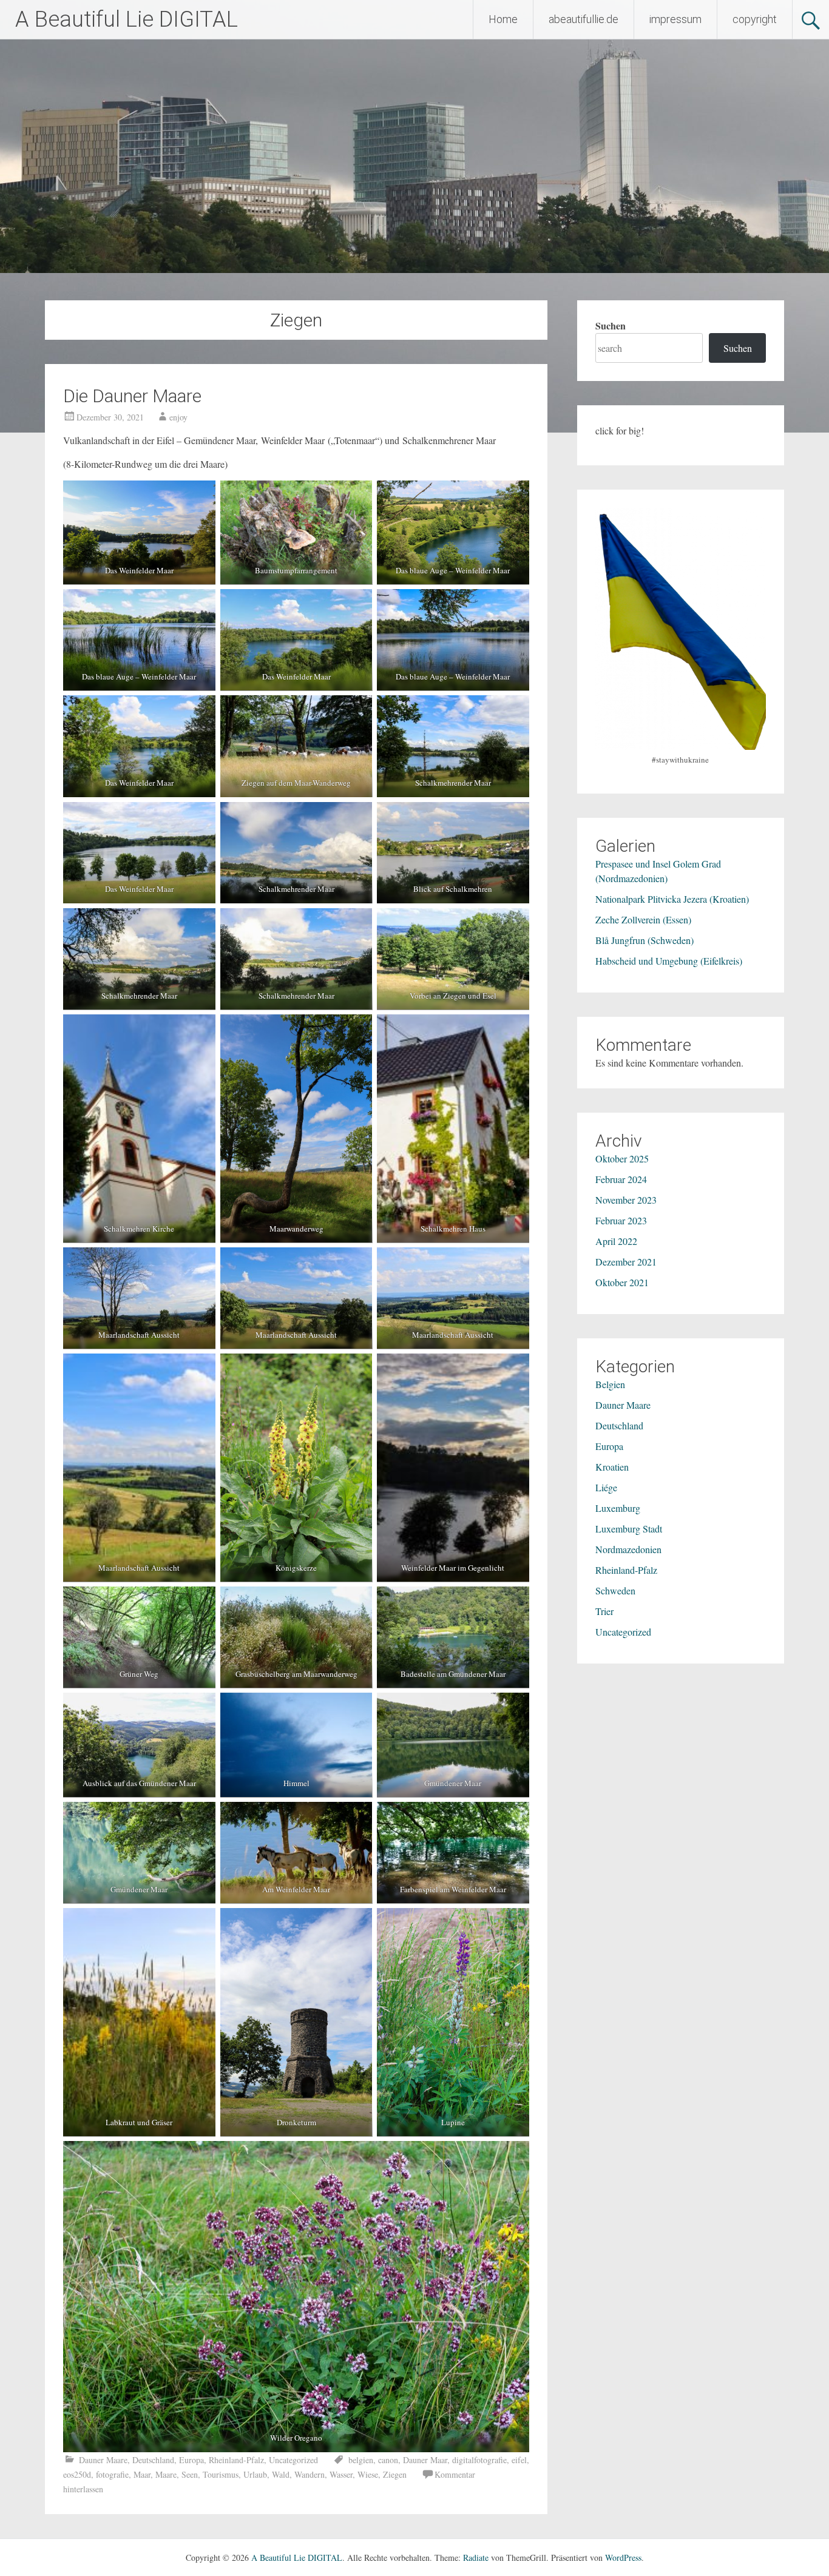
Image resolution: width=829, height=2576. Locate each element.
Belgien (610, 1384)
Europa (191, 2460)
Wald (281, 2474)
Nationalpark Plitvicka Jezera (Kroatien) (672, 899)
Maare (166, 2474)
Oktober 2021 (622, 1282)
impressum (675, 19)
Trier (604, 1611)
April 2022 (616, 1241)
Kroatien (612, 1467)
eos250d (77, 2474)
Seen (190, 2474)
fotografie (112, 2474)
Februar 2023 (621, 1220)
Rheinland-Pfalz (236, 2460)
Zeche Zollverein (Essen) (643, 919)
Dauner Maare (103, 2460)
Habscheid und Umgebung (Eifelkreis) (669, 961)
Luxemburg (618, 1508)
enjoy (178, 417)
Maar (142, 2474)
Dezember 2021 (626, 1262)
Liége (606, 1487)
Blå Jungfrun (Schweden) (645, 940)
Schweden (615, 1590)
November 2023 (626, 1200)
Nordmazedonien (628, 1549)
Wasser (341, 2474)
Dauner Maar (425, 2460)
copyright (755, 19)
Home (503, 19)
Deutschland (153, 2460)
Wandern (310, 2474)
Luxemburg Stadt (629, 1529)
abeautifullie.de (584, 19)
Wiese (368, 2474)
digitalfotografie (479, 2460)
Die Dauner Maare (132, 396)
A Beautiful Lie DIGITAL (127, 19)
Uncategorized (293, 2460)
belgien (361, 2460)
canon (388, 2460)
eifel (519, 2460)
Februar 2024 (621, 1179)
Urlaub (255, 2474)
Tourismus (221, 2474)
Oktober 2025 (622, 1158)
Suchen (611, 325)
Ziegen (395, 2474)
